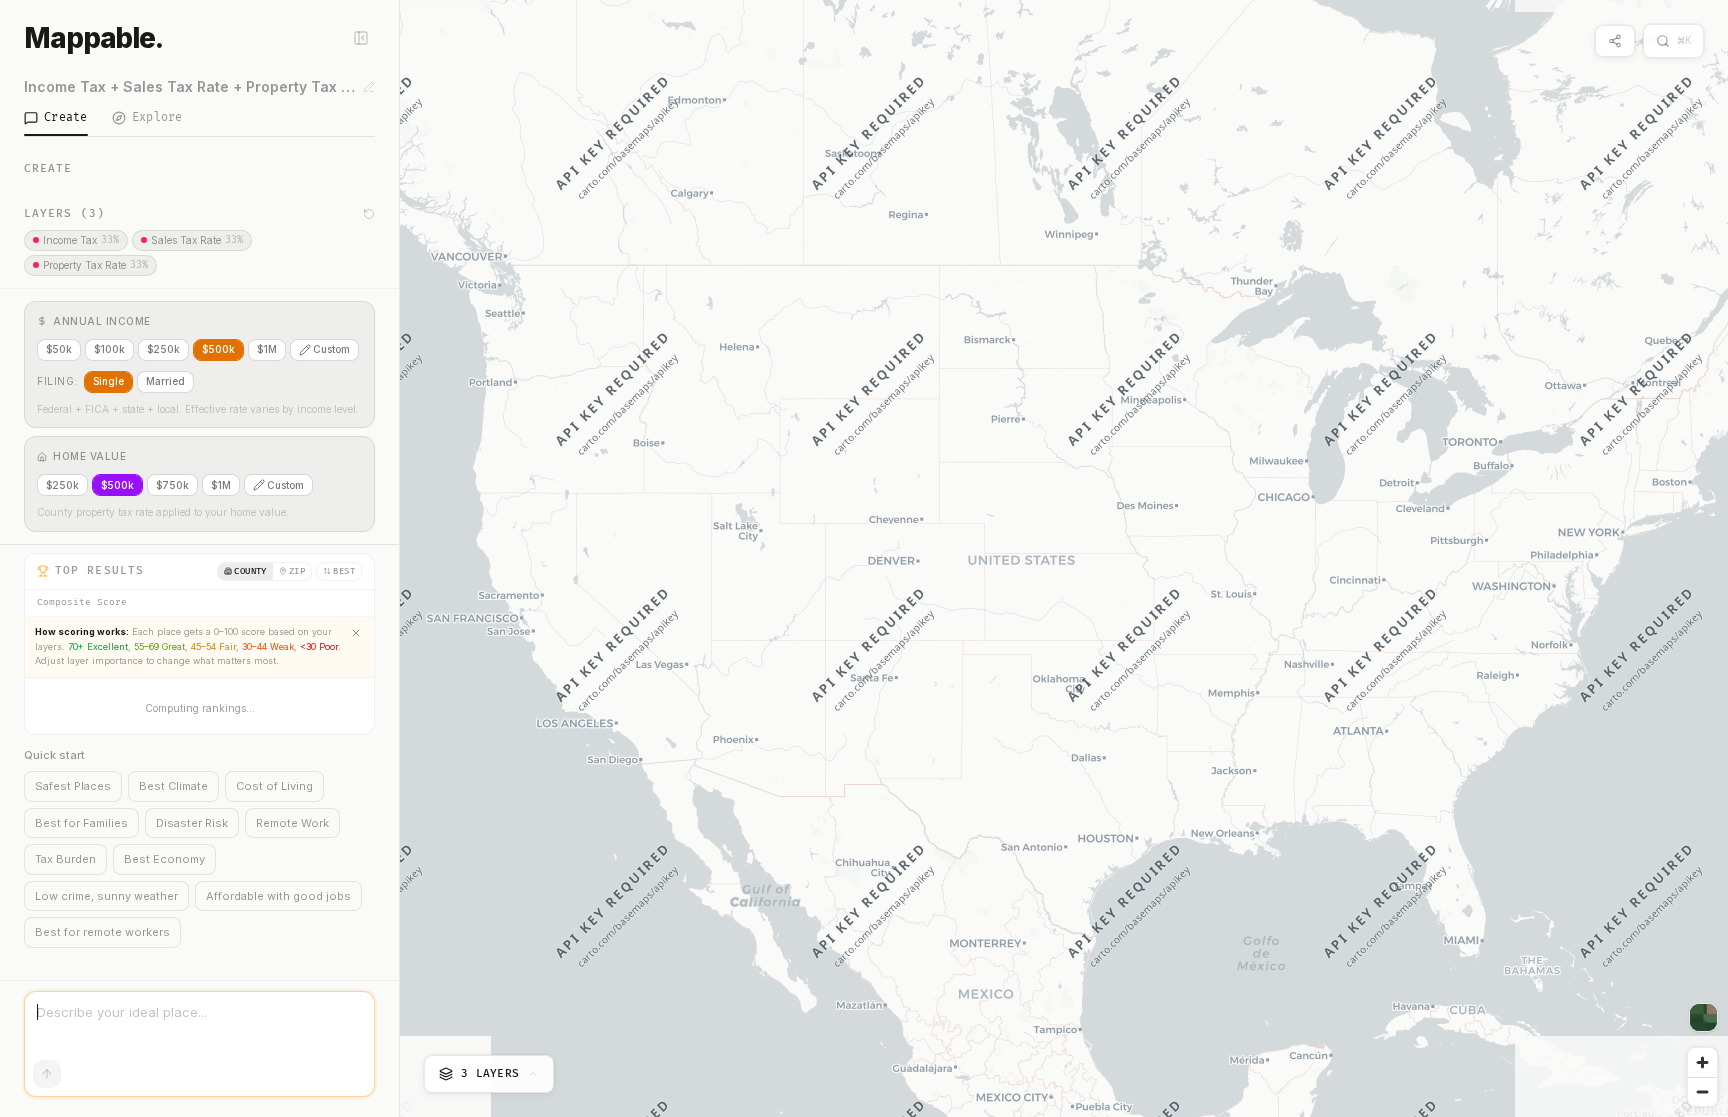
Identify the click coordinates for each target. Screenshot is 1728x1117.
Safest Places (73, 786)
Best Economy (164, 859)
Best (344, 571)
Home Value (89, 456)
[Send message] (47, 1074)
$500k (218, 349)
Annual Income (102, 321)
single (108, 381)
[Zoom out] (1702, 1091)
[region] (1064, 558)
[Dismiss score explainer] (356, 633)
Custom (331, 349)
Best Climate (173, 786)
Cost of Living (274, 786)
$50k (59, 349)
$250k (163, 349)
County (250, 571)
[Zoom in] (1702, 1062)
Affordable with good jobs (278, 896)
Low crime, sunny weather (106, 896)
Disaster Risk (192, 823)
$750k (172, 485)
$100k (109, 349)
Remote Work (292, 823)
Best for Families (81, 823)
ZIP (297, 571)
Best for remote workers (102, 932)
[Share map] (1615, 41)
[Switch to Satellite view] (1703, 1017)
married (165, 381)
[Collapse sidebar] (361, 38)
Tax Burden (65, 859)
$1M (267, 349)
